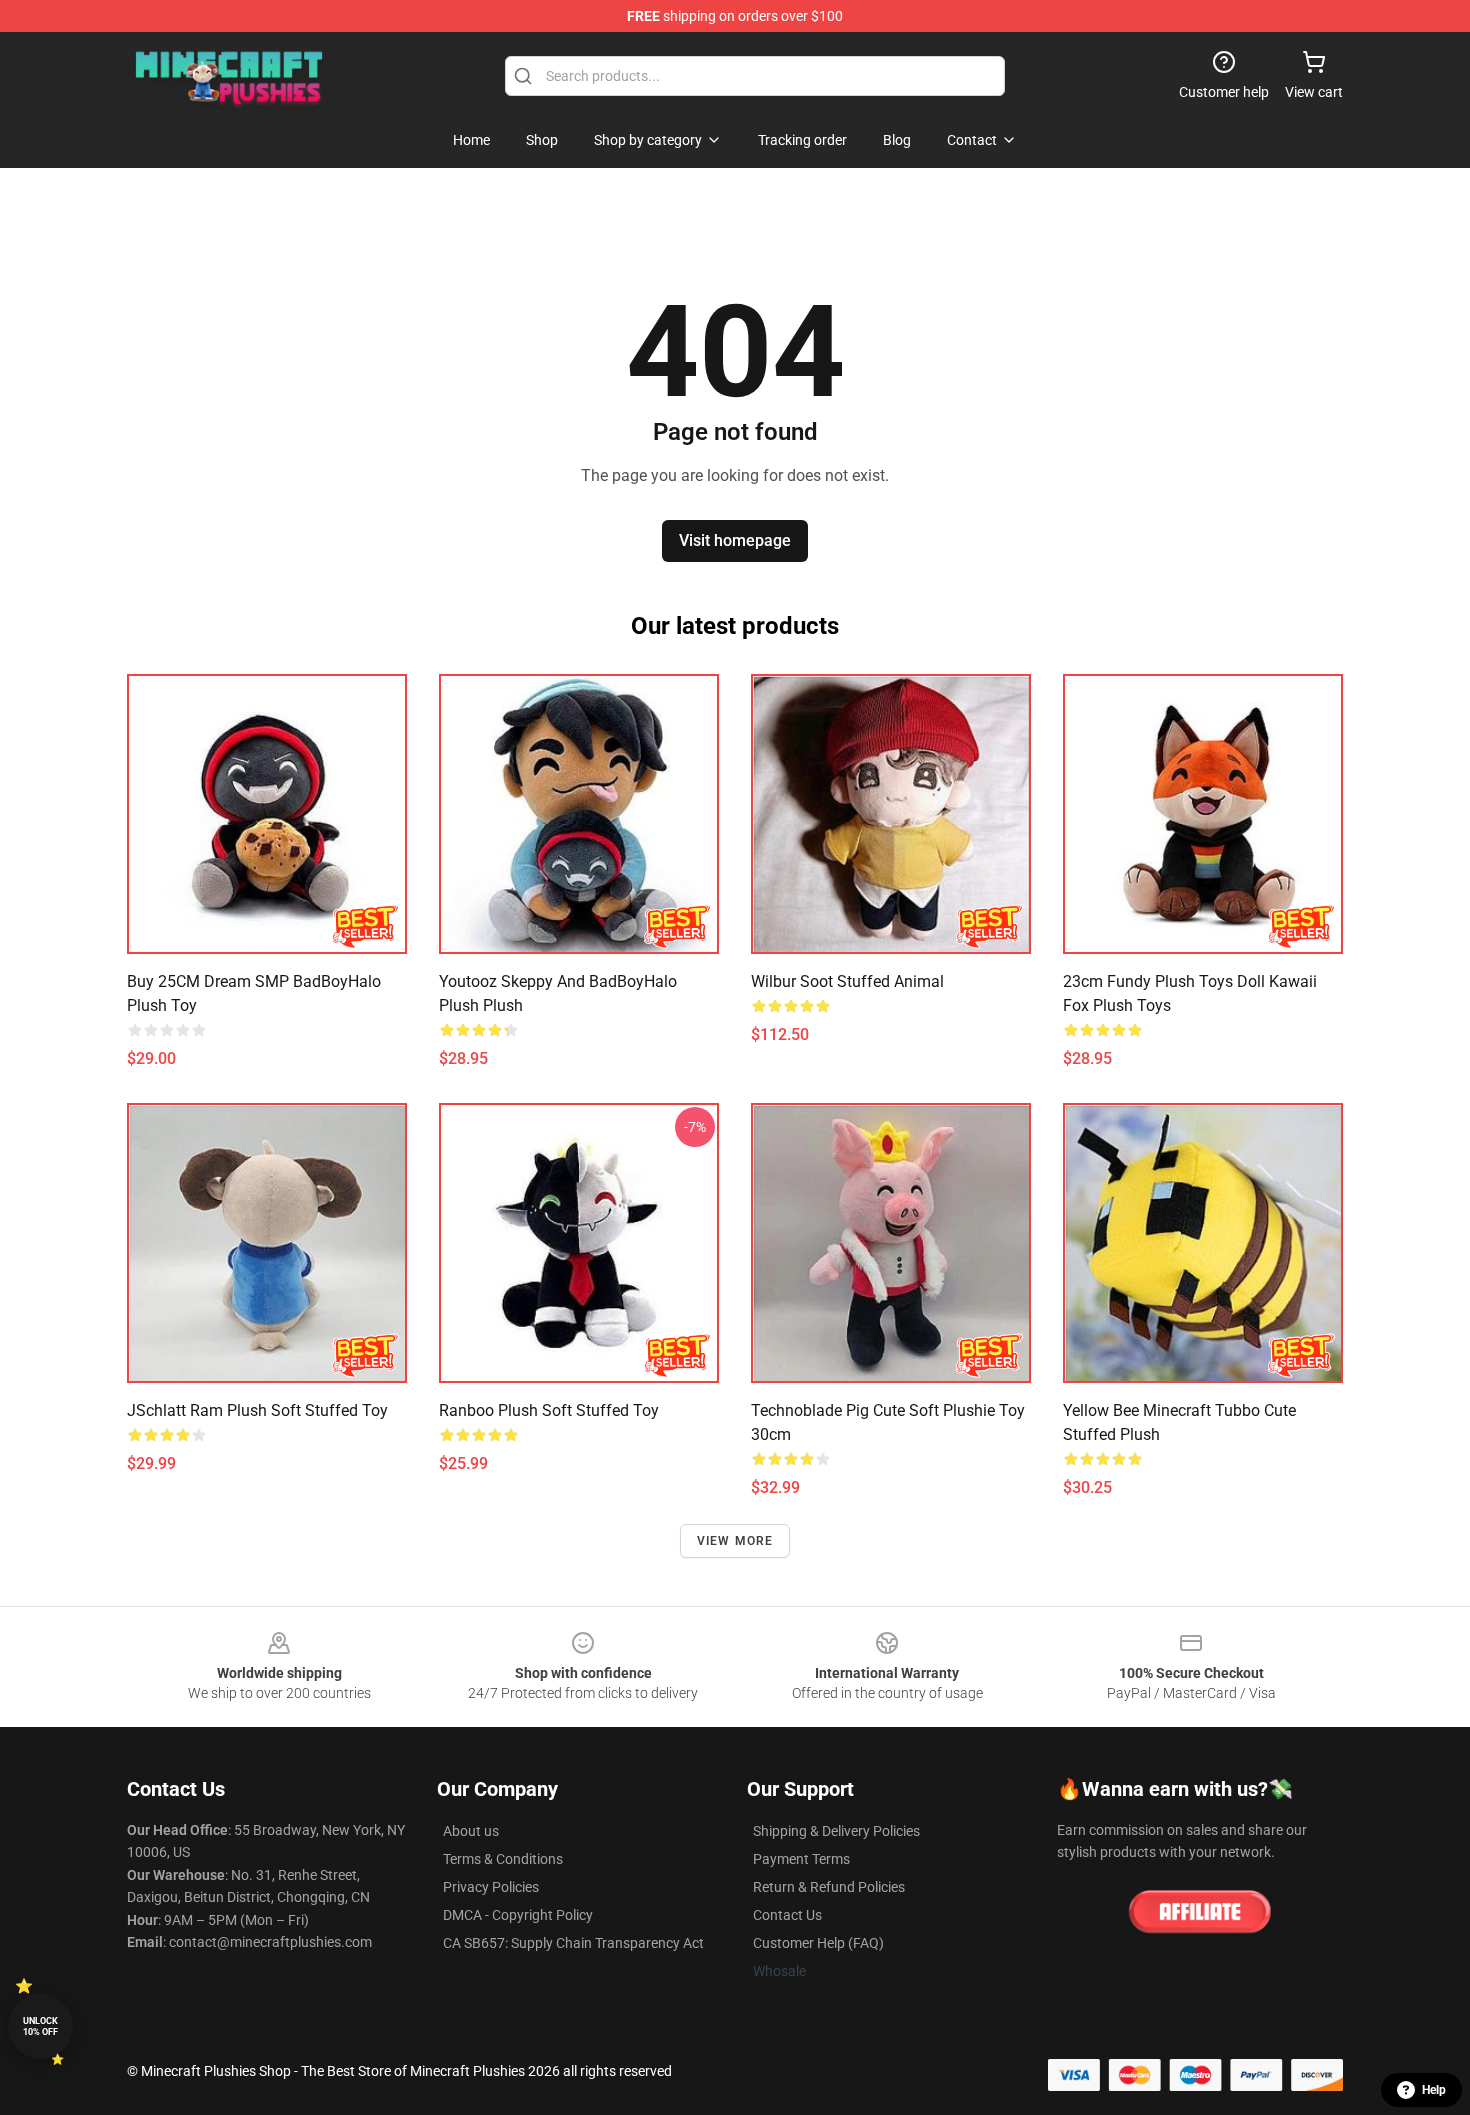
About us (471, 1831)
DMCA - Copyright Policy (518, 1915)
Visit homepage (735, 540)
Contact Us (787, 1915)
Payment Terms (801, 1859)
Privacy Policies (491, 1887)
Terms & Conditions (503, 1859)
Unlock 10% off (40, 2026)
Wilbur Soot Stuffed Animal (847, 981)
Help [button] (1434, 2090)
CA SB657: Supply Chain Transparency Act (573, 1943)
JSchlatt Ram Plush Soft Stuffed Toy (257, 1410)
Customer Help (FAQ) (818, 1943)
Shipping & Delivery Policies (836, 1831)
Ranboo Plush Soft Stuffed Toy (549, 1410)
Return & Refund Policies (829, 1887)
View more (735, 1541)
